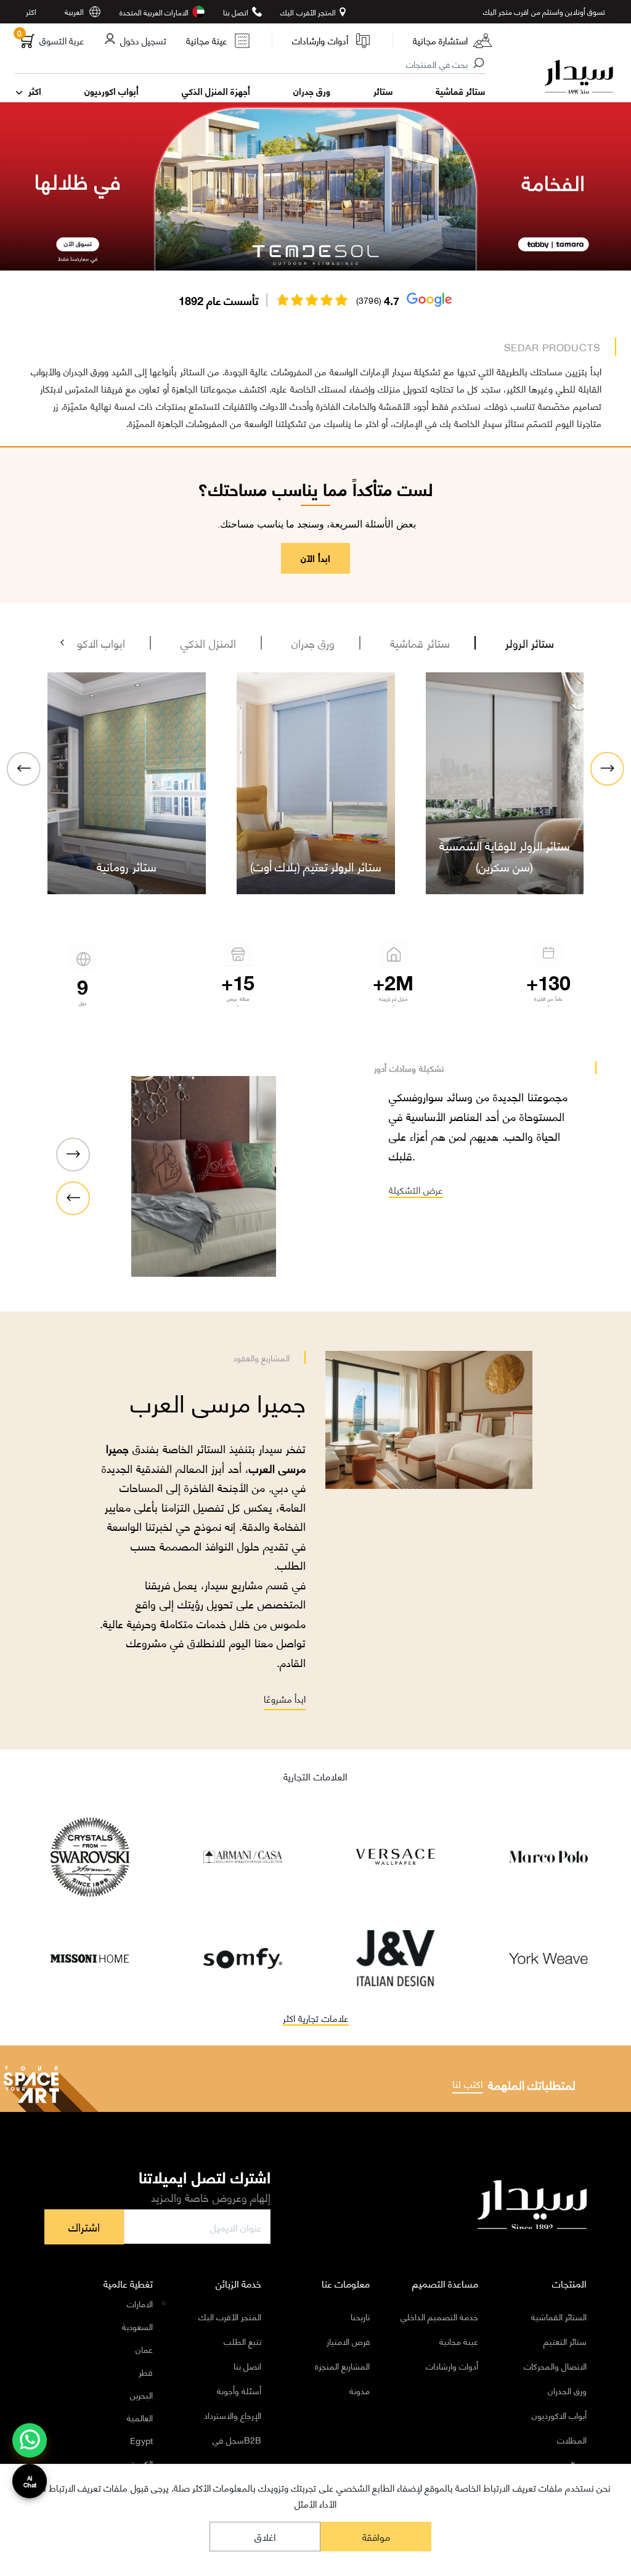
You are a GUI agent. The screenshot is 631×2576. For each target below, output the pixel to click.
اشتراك (84, 2227)
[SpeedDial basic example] (30, 2440)
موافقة (376, 2536)
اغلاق (265, 2536)
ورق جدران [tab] (313, 643)
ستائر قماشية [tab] (420, 643)
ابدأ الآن (315, 558)
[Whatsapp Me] (30, 2448)
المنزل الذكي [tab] (208, 643)
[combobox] (250, 65)
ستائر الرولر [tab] (530, 643)
